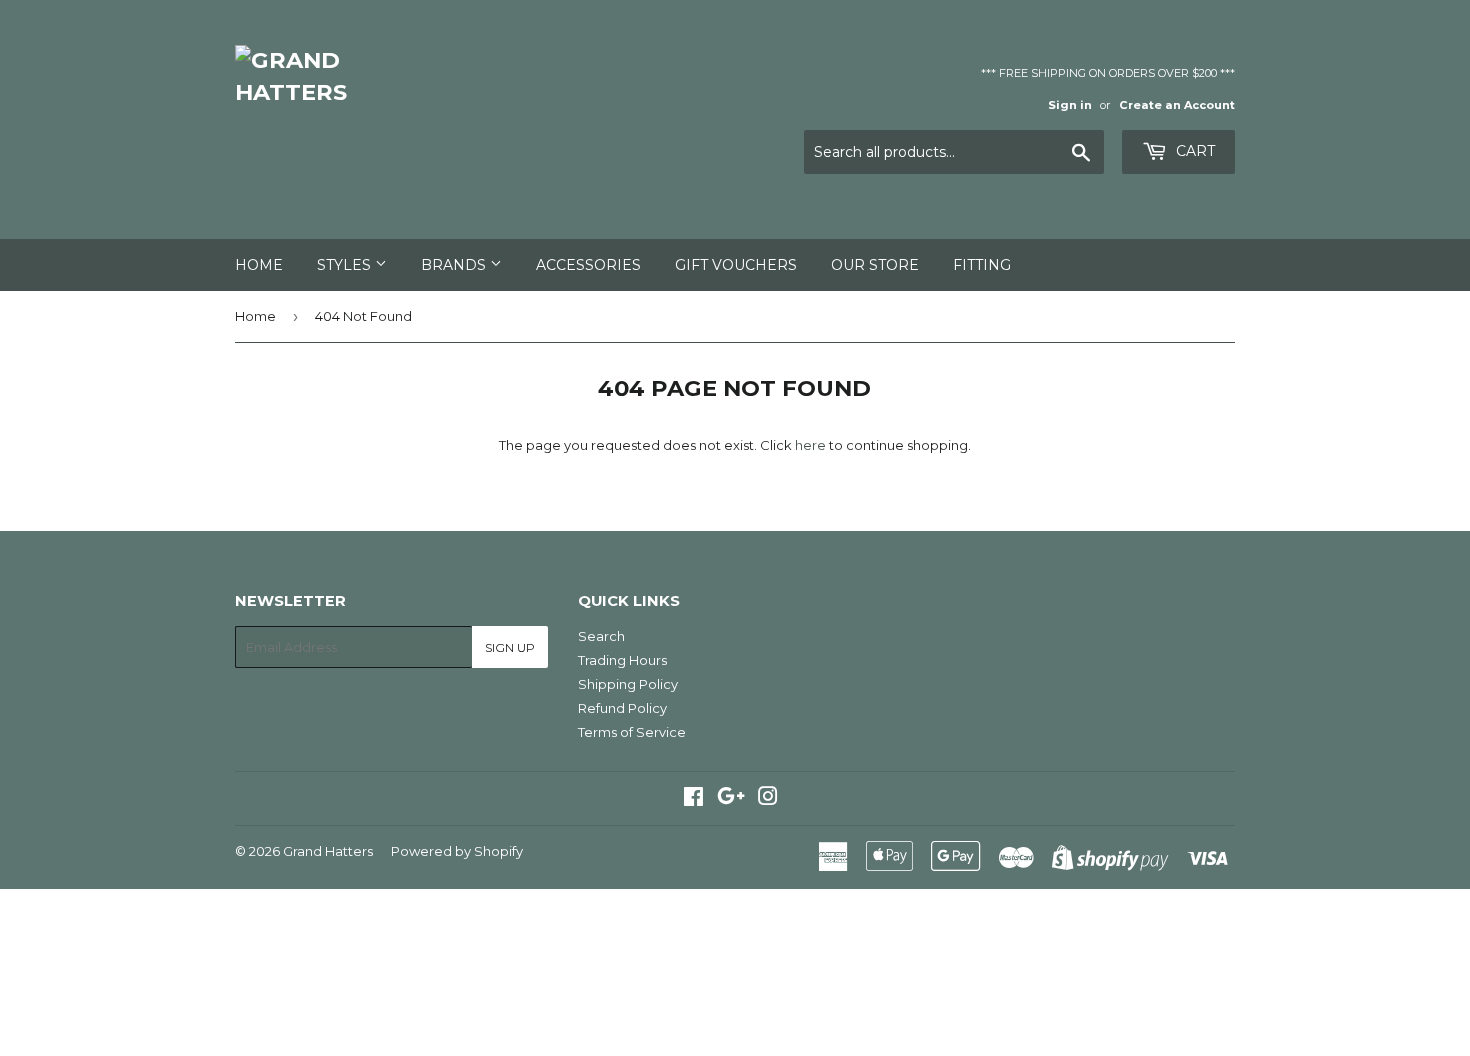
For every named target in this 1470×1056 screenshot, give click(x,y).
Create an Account (1177, 105)
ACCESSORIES (588, 265)
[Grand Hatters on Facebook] (693, 799)
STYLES (346, 265)
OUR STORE (875, 265)
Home (259, 265)
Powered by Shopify (457, 851)
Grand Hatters (328, 851)
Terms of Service (632, 732)
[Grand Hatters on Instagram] (768, 799)
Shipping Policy (628, 684)
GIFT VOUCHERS (736, 265)
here (810, 445)
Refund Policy (622, 708)
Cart (1193, 151)
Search (601, 636)
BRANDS (455, 265)
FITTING (982, 265)
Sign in (1070, 105)
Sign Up (510, 647)
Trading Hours (622, 660)
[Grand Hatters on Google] (731, 799)
